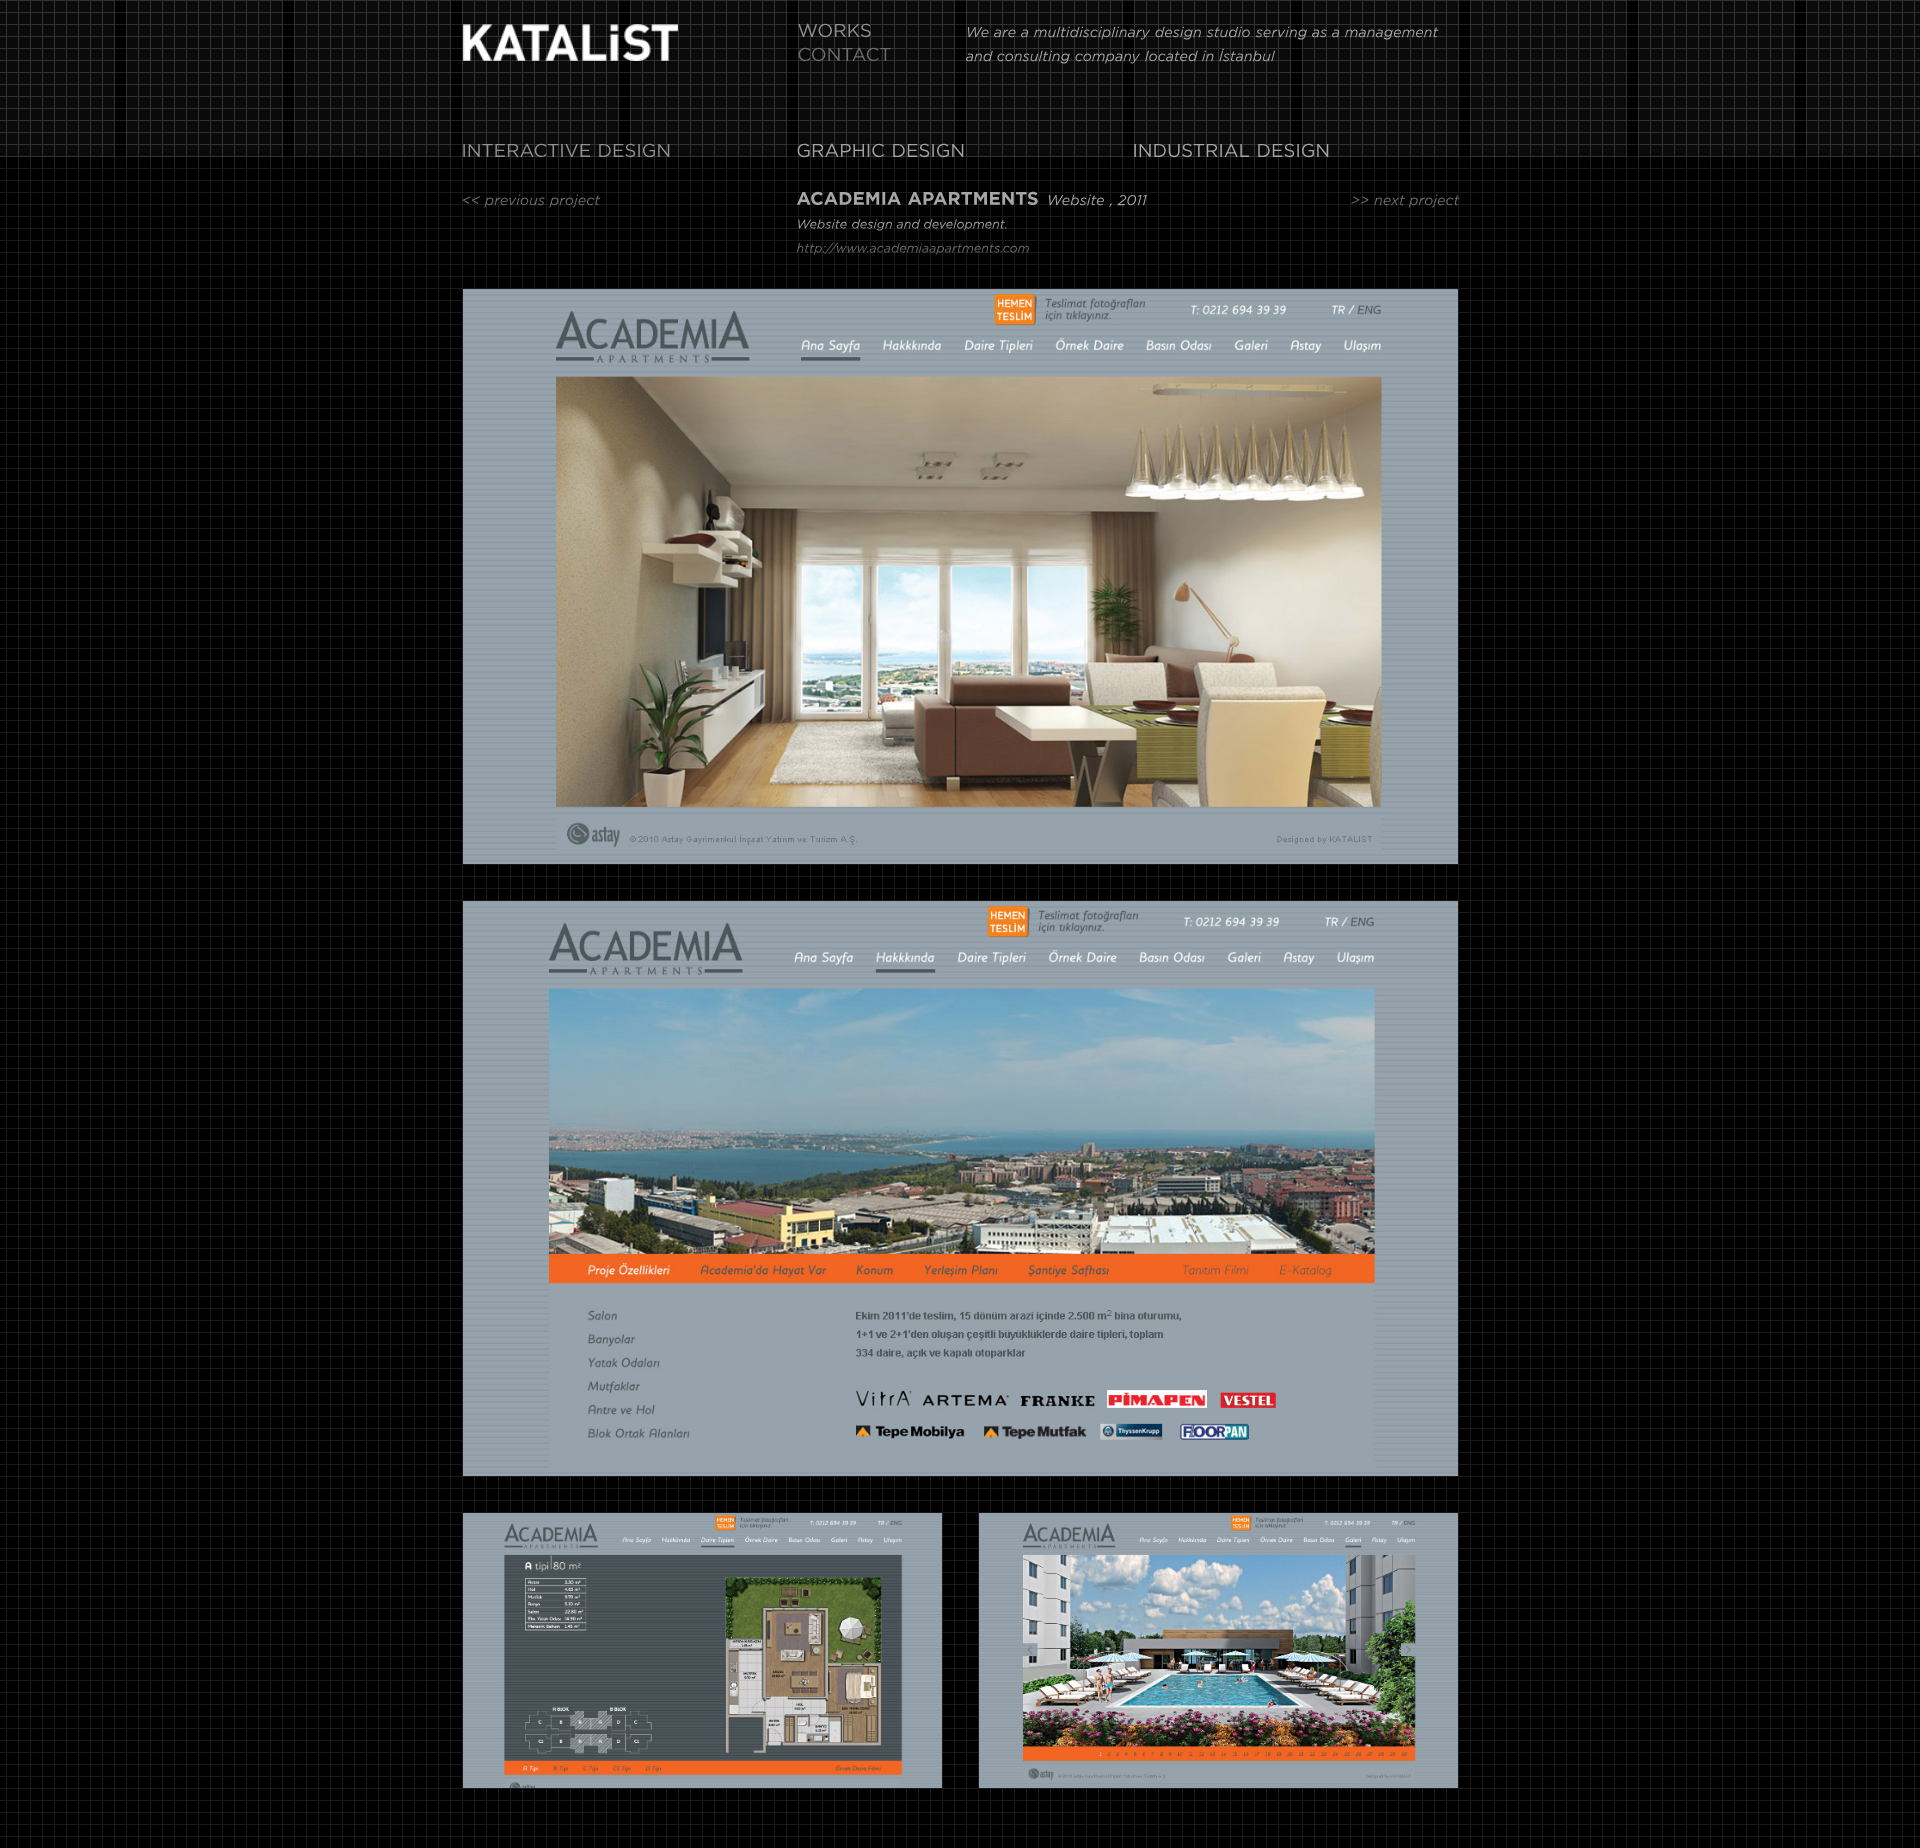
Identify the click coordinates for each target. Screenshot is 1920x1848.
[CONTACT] (844, 58)
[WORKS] (834, 34)
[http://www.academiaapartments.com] (913, 254)
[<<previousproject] (531, 203)
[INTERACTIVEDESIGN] (566, 154)
